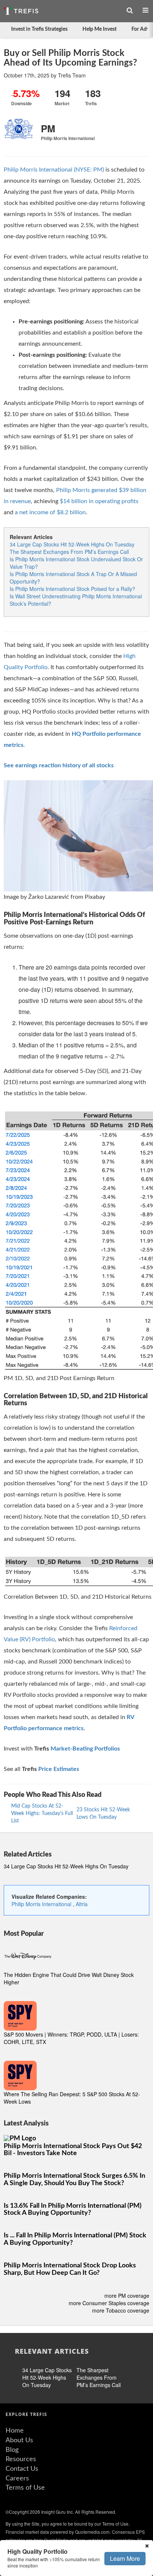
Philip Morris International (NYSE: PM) (54, 170)
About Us (19, 2440)
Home (15, 2431)
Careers (17, 2479)
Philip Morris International (42, 1904)
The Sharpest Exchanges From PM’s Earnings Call (69, 552)
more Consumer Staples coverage (109, 2303)
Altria (82, 1904)
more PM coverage (127, 2296)
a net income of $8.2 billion (50, 512)
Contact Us (22, 2469)
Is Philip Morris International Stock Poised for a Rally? (72, 589)
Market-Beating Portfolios (85, 1749)
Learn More (125, 2558)
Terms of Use (25, 2488)
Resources (21, 2459)
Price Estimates (59, 1769)
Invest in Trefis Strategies (39, 29)
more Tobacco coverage (121, 2310)
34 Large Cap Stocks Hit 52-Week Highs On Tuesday (72, 544)
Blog (12, 2450)
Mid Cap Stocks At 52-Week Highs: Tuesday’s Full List (42, 1814)
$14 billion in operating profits (99, 501)
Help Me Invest (100, 29)
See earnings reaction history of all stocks (59, 765)
